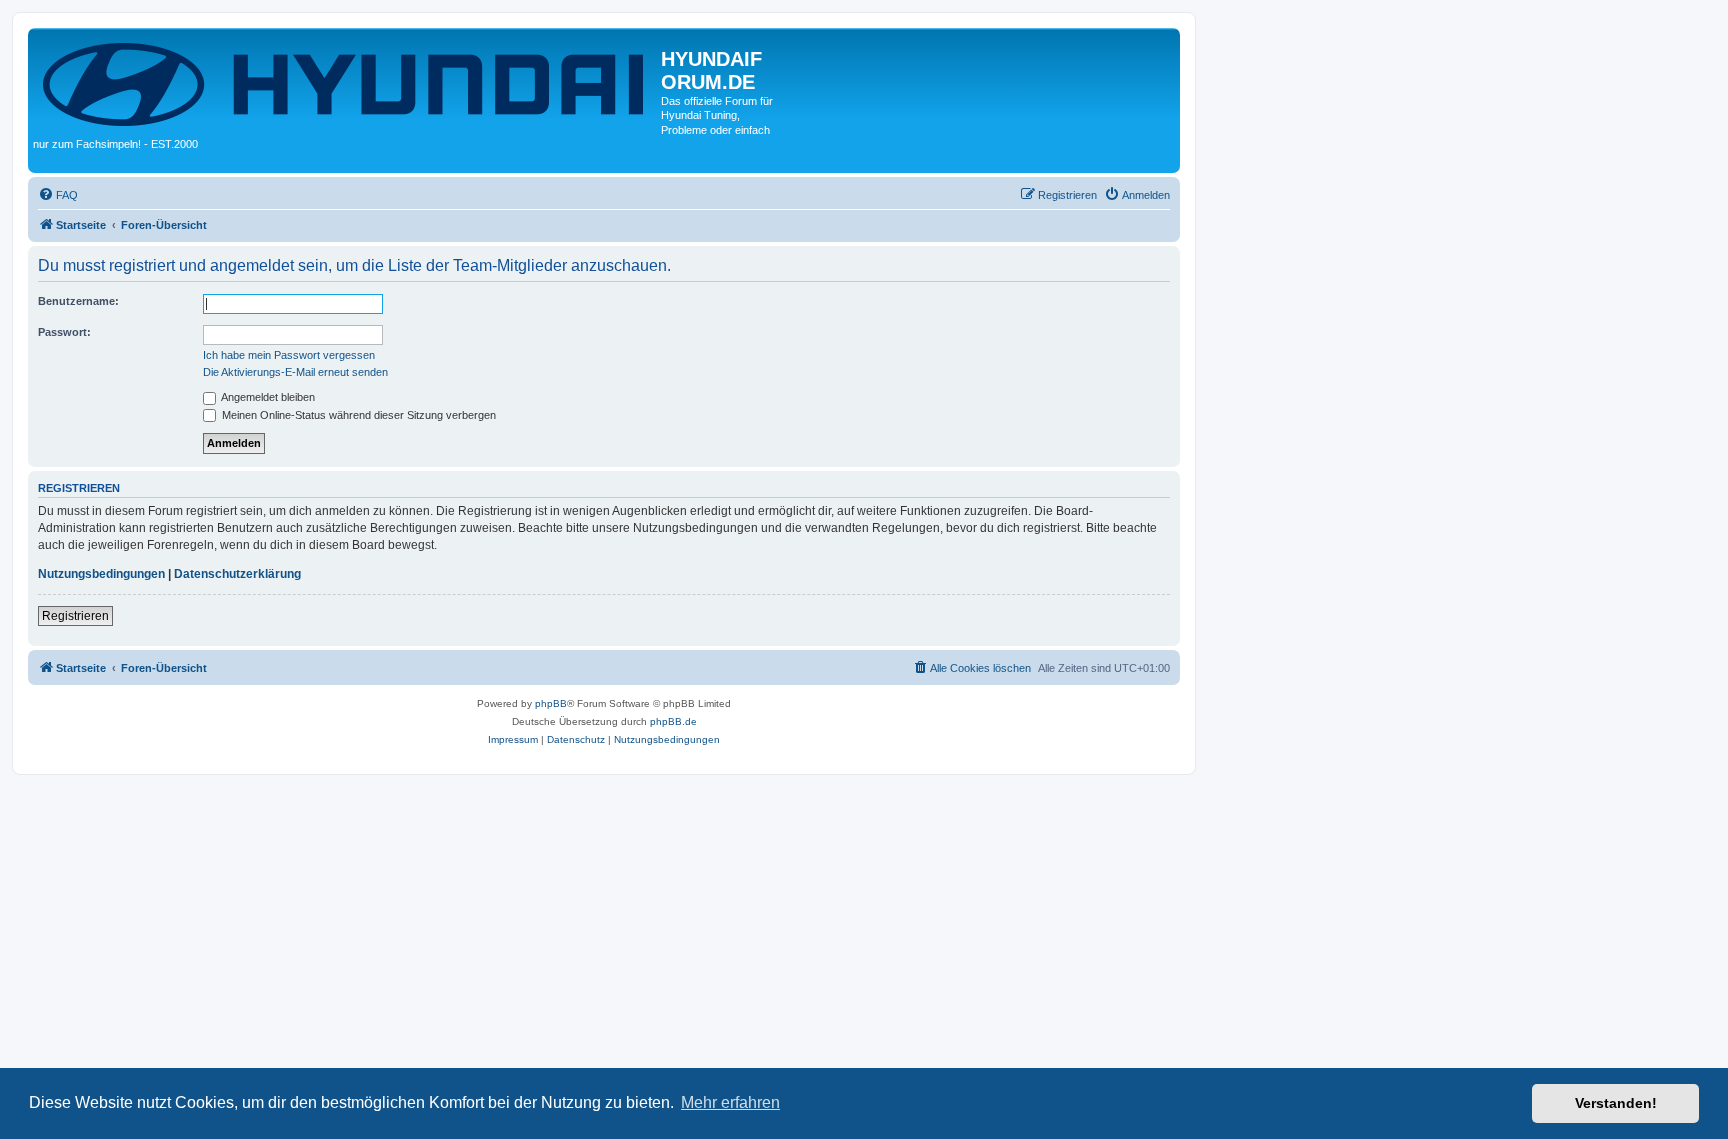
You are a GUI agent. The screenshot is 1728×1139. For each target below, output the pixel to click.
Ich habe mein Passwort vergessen (289, 355)
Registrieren (75, 616)
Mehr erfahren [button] (730, 1102)
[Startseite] (347, 82)
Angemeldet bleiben (267, 397)
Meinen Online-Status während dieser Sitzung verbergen (357, 415)
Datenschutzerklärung (237, 574)
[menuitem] (58, 195)
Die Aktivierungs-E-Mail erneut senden (295, 372)
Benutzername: (78, 301)
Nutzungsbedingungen (101, 574)
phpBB (551, 703)
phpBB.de (673, 721)
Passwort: (64, 332)
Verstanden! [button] (1616, 1103)
